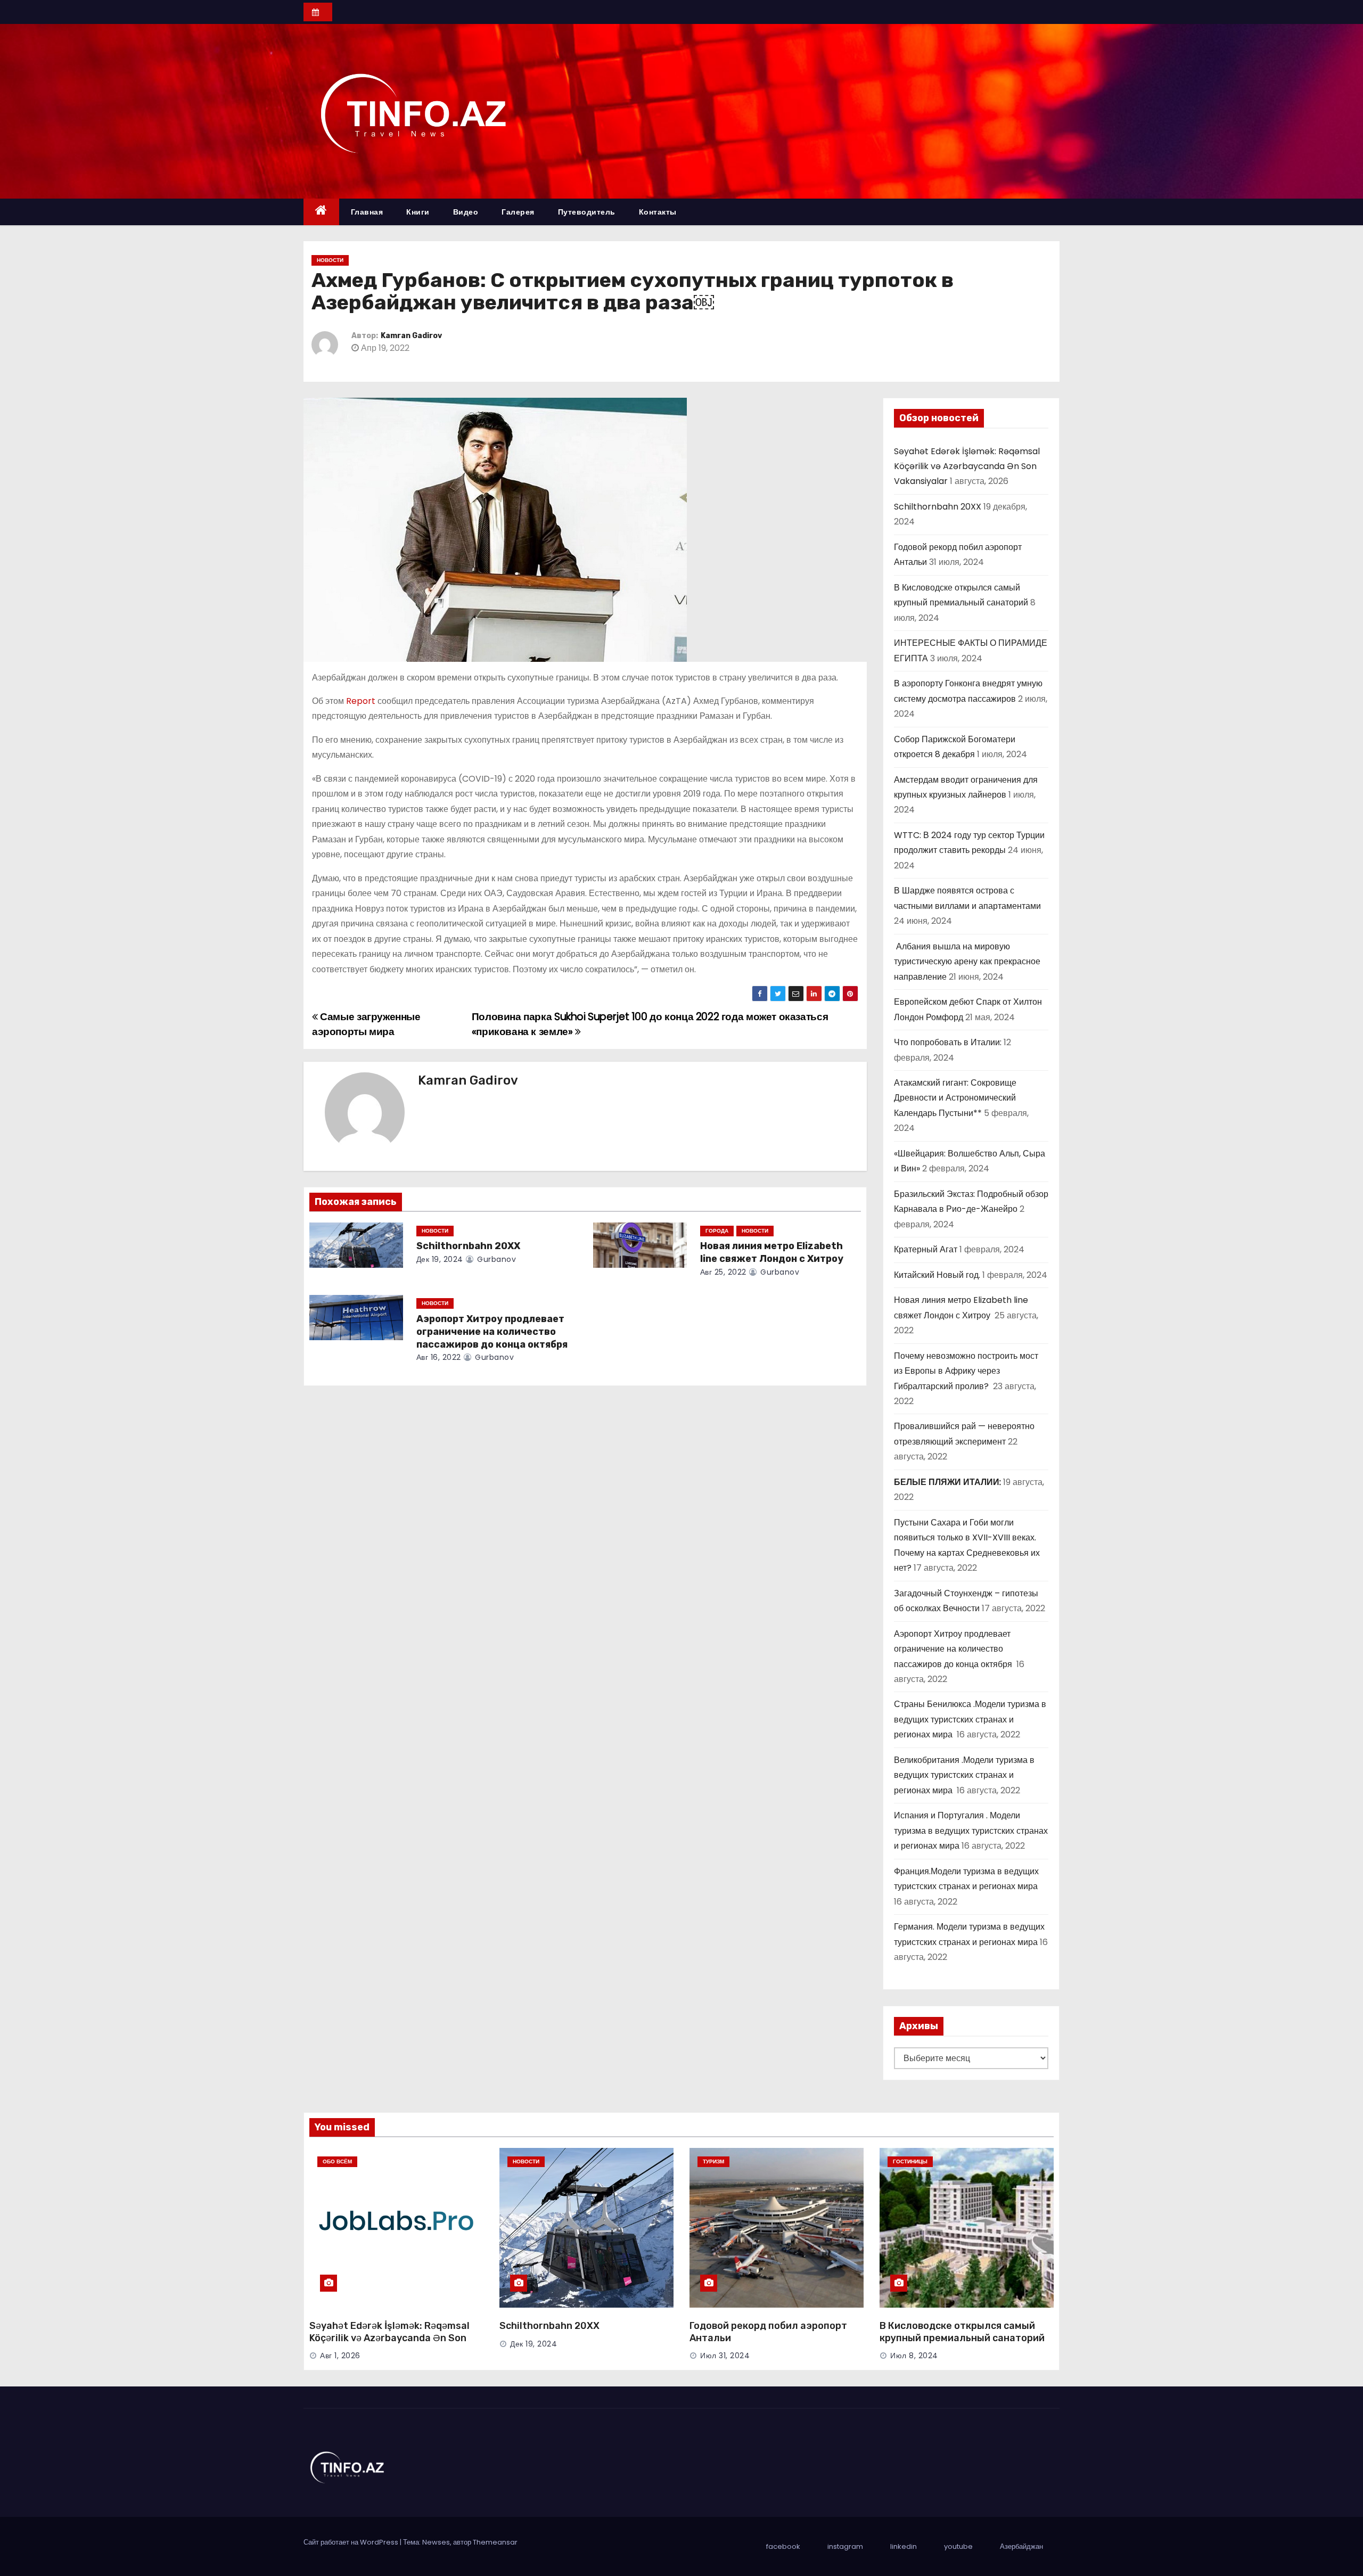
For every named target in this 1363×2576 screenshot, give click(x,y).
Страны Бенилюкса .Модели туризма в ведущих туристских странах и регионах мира (970, 1719)
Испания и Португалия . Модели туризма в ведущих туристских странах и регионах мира (971, 1831)
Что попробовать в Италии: (948, 1042)
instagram (845, 2546)
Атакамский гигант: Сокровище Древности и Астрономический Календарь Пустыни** (955, 1098)
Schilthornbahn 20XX (468, 1246)
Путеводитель (587, 212)
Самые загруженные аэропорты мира (366, 1024)
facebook (783, 2546)
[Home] (321, 212)
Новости (330, 260)
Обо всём (337, 2161)
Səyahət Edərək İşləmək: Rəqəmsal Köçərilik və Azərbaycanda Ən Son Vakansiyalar (967, 466)
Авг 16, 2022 (439, 1357)
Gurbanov (495, 1259)
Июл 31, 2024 (725, 2356)
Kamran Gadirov (411, 336)
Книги (418, 212)
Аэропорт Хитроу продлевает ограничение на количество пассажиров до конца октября (493, 1332)
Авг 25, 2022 (723, 1272)
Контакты (658, 212)
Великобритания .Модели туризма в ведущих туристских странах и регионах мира (964, 1775)
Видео (466, 212)
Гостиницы (910, 2161)
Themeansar (495, 2542)
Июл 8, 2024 (914, 2356)
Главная (367, 212)
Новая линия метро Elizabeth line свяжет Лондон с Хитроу (773, 1252)
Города (717, 1231)
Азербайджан (1021, 2546)
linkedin (904, 2546)
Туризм (713, 2161)
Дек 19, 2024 (440, 1259)
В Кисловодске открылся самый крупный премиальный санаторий (962, 2332)
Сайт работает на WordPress (352, 2542)
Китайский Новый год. (937, 1275)
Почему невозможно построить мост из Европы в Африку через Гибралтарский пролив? (966, 1371)
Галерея (518, 212)
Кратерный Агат (926, 1249)
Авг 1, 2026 (340, 2356)
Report (361, 701)
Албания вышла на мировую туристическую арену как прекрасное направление (967, 962)
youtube (958, 2546)
